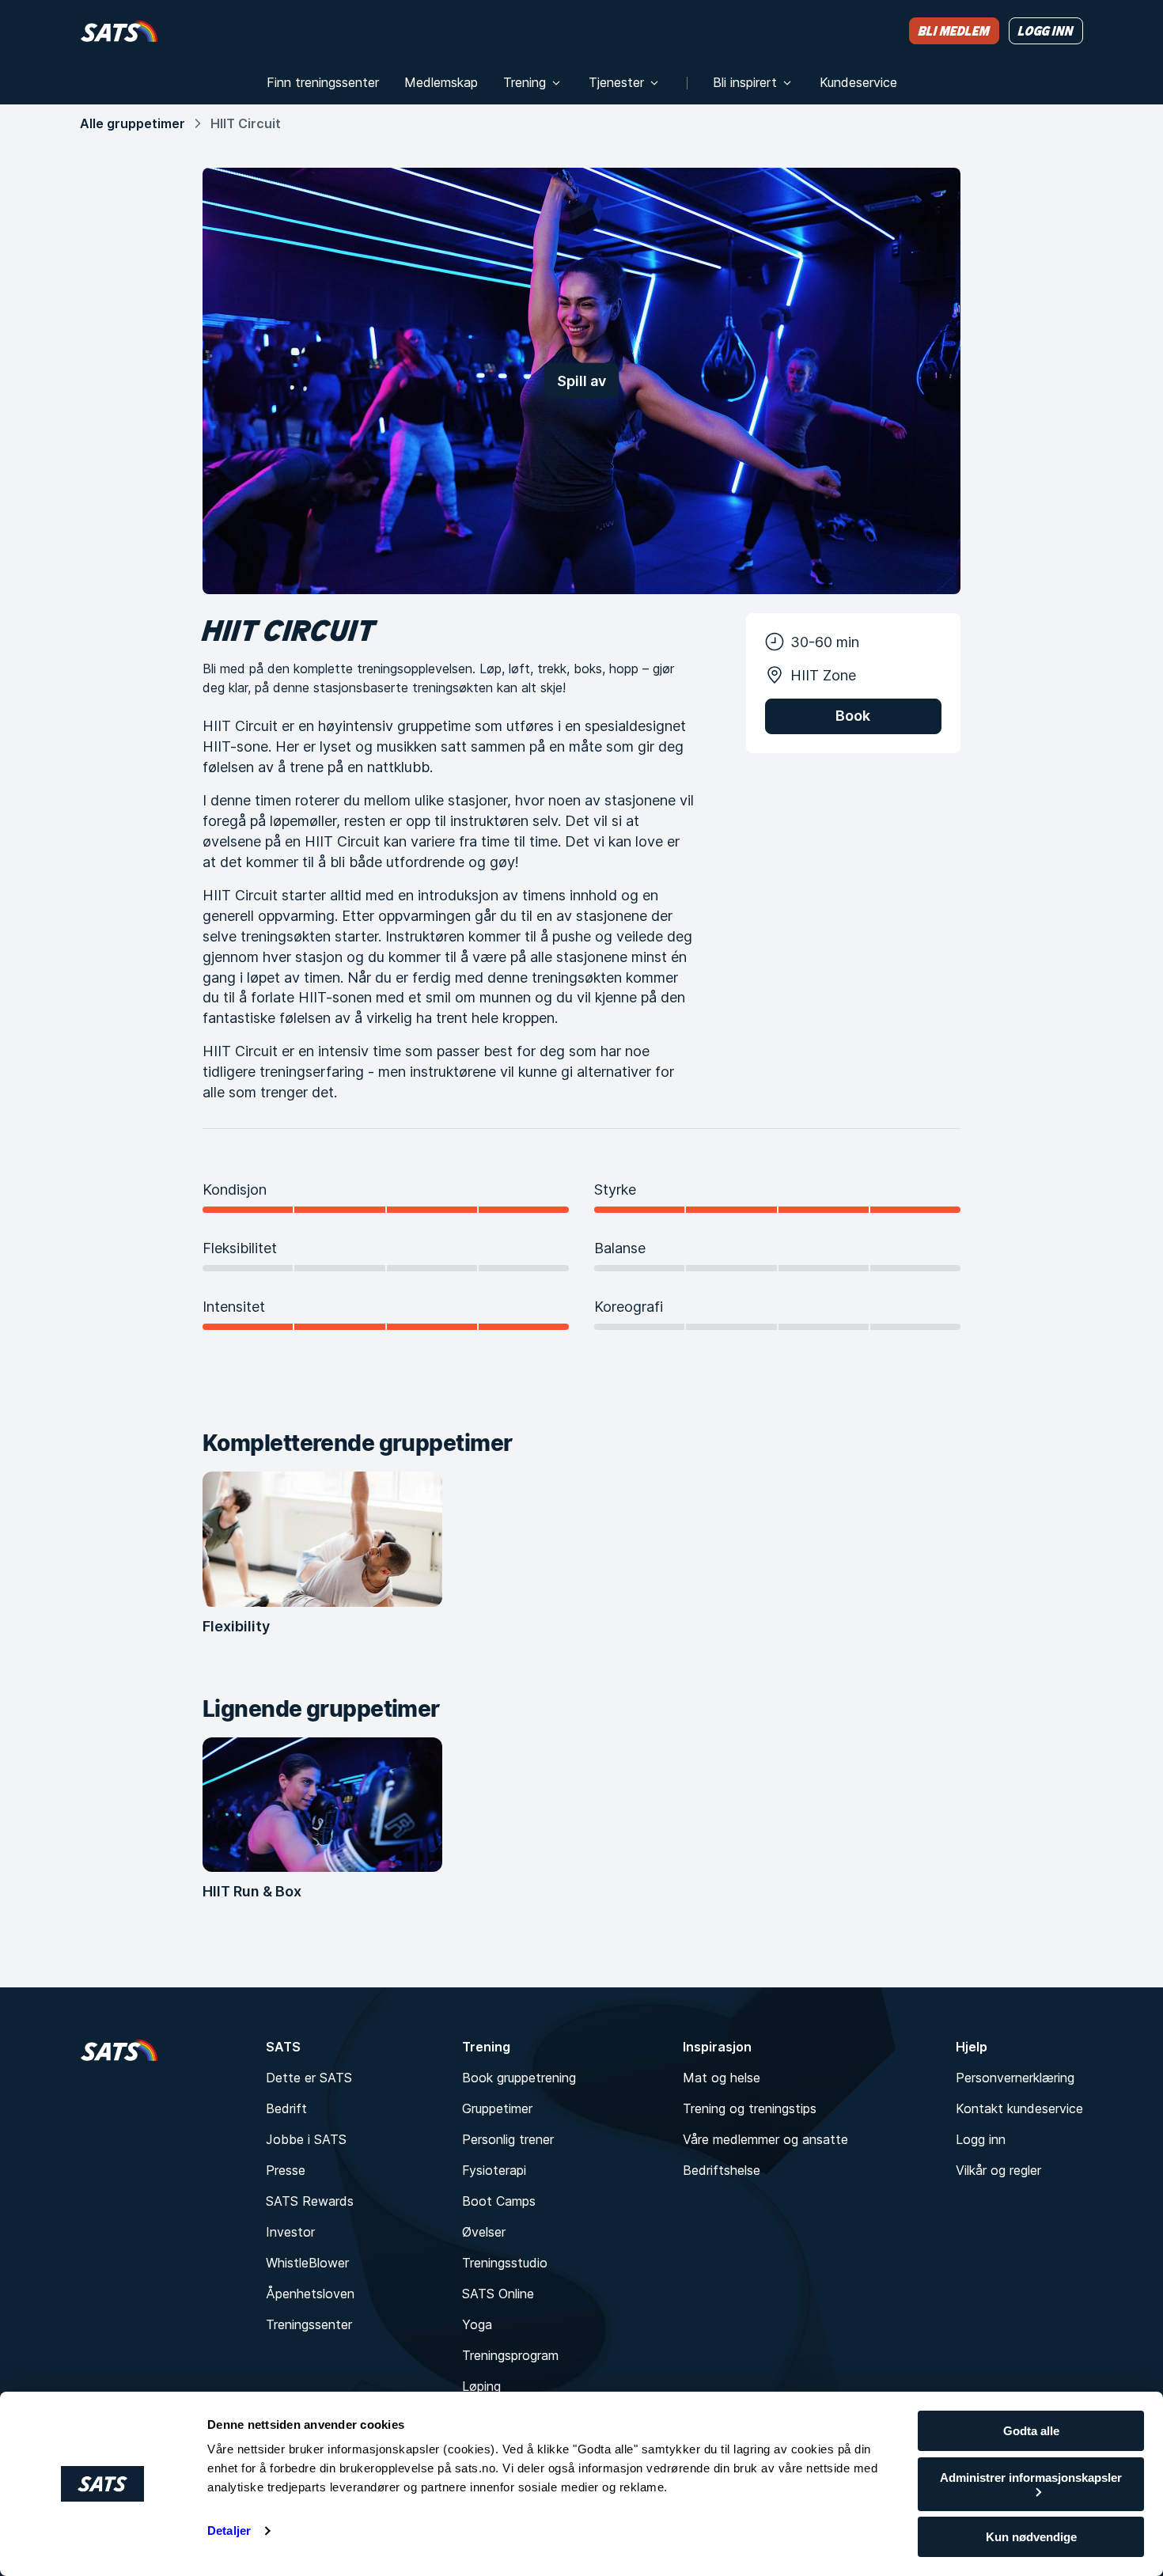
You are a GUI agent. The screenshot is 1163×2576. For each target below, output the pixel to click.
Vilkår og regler (998, 2170)
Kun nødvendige (1031, 2537)
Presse (286, 2170)
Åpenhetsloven (310, 2294)
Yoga (477, 2324)
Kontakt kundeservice (1019, 2108)
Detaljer (229, 2531)
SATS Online (498, 2294)
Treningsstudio (505, 2263)
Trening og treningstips (750, 2108)
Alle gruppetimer (133, 123)
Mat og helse (722, 2078)
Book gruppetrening (519, 2078)
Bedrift (286, 2108)
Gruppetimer (497, 2108)
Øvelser (484, 2232)
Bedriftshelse (722, 2170)
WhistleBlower (307, 2263)
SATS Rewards (310, 2201)
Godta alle (1031, 2431)
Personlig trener (508, 2139)
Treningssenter (309, 2324)
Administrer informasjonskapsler (1031, 2478)
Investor (290, 2232)
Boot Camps (499, 2201)
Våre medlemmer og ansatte (765, 2139)
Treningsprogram (510, 2355)
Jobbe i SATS (306, 2139)
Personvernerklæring (1015, 2078)
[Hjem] (119, 30)
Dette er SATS (309, 2078)
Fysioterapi (494, 2170)
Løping (481, 2386)
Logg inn (981, 2139)
